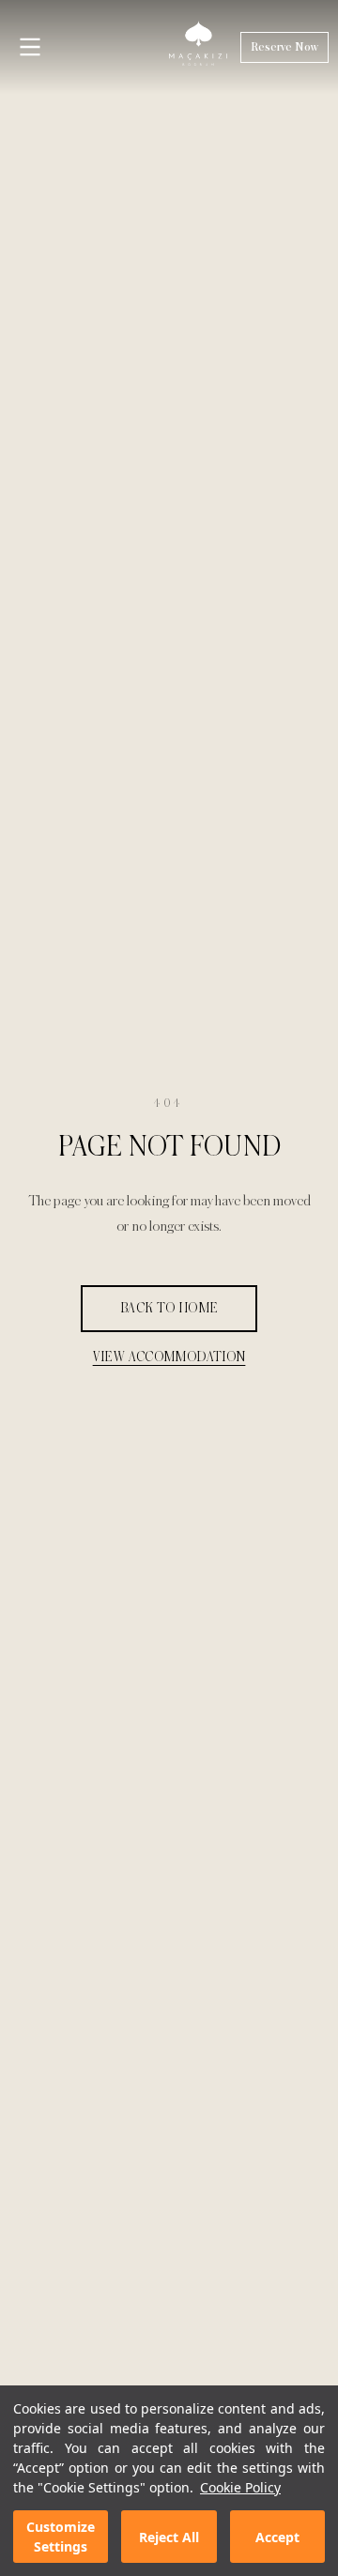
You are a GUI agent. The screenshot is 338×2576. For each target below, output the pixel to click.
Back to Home (169, 1308)
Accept (277, 2537)
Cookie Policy (240, 2487)
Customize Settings (61, 2537)
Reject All (169, 2537)
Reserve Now (284, 47)
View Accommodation (169, 1357)
